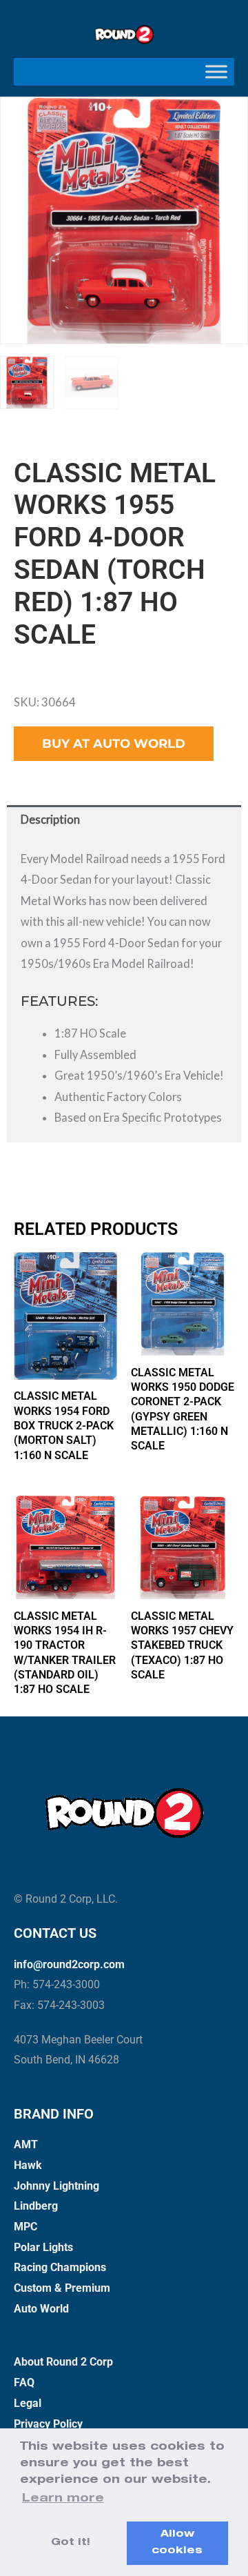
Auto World (41, 2309)
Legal (28, 2403)
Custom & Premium (62, 2288)
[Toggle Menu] (216, 71)
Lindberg (36, 2206)
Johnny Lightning (56, 2186)
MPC (25, 2227)
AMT (26, 2144)
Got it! (71, 2543)
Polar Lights (43, 2247)
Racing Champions (60, 2267)
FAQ (24, 2382)
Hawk (28, 2165)
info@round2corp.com (69, 1964)
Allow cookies (177, 2543)
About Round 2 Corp (63, 2362)
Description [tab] (50, 819)
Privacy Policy (48, 2424)
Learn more (63, 2499)
